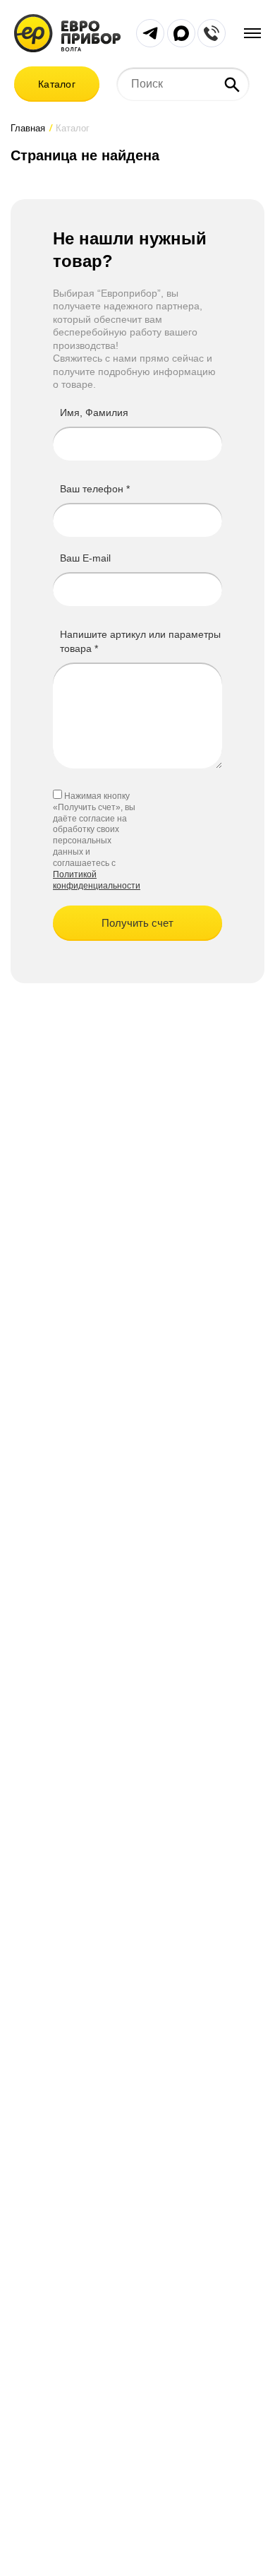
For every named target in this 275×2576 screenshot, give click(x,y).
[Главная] (67, 32)
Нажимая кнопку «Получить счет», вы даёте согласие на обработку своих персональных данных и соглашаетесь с (94, 830)
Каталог (57, 84)
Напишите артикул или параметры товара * (140, 641)
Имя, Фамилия (94, 412)
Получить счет (137, 923)
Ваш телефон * (95, 489)
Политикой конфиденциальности (97, 880)
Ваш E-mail (85, 558)
